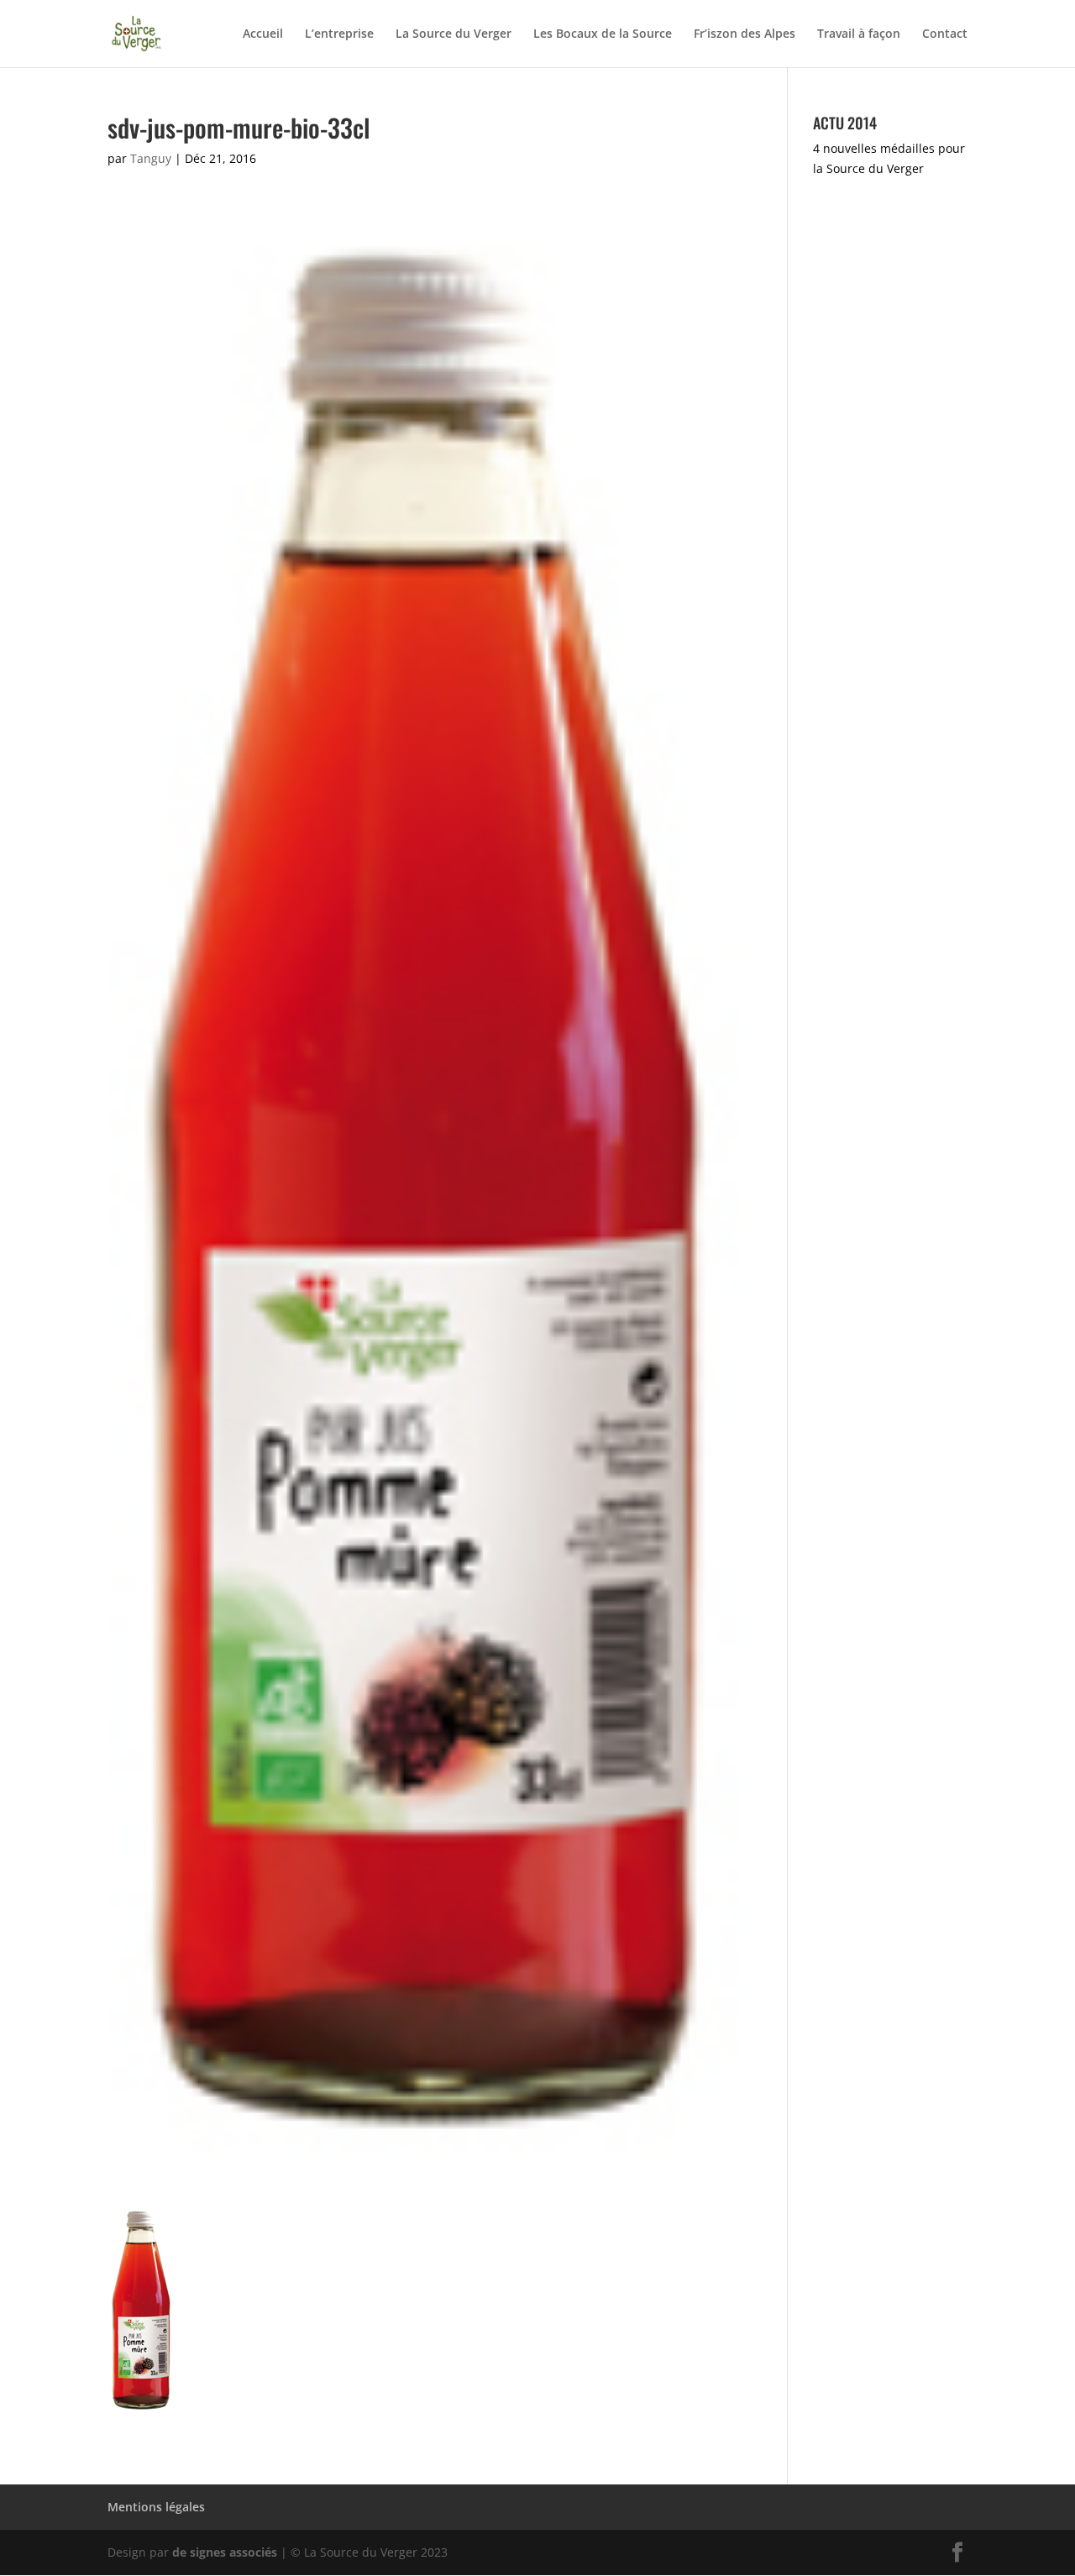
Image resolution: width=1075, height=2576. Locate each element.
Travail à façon (859, 34)
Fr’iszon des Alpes (745, 34)
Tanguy (151, 158)
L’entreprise (339, 34)
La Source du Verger (454, 34)
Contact (945, 34)
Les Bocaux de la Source (603, 34)
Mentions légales (156, 2507)
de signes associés (225, 2552)
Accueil (263, 34)
